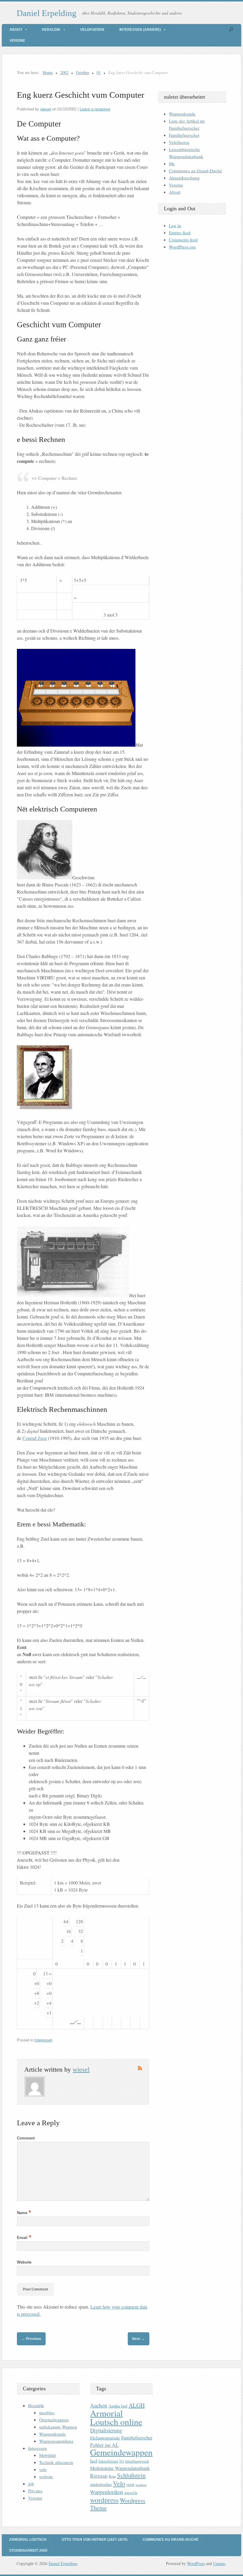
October (83, 72)
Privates (35, 2491)
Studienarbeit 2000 (28, 2551)
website (46, 2476)
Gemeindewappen (121, 2452)
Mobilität (47, 2455)
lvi (122, 2461)
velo (43, 2469)
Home (48, 72)
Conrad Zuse (35, 1438)
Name (24, 2213)
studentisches (101, 2484)
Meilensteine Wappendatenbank (120, 2468)
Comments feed (183, 240)
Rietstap (99, 2476)
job (31, 2484)
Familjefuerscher (184, 135)
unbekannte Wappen (58, 2427)
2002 (64, 72)
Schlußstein (131, 2475)
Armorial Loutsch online (116, 2417)
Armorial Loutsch (28, 2540)
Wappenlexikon (107, 2492)
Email (24, 2238)
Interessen (43, 2040)
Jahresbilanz (108, 2461)
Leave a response (95, 109)
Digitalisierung (106, 2430)
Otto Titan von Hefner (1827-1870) (95, 2540)
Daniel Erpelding (47, 13)
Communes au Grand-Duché (195, 171)
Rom (112, 2476)
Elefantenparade (105, 2438)
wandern (141, 2485)
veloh (130, 2485)
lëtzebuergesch (137, 2461)
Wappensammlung (56, 2441)
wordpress (104, 2500)
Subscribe (140, 2068)
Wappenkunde (182, 114)
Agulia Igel (118, 2406)
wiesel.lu (131, 2493)
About (16, 30)
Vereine (17, 41)
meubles (47, 2413)
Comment (26, 2138)
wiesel (46, 109)
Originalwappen (54, 2420)
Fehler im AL (104, 2445)
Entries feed (180, 232)
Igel (94, 2461)
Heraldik (51, 30)
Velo (119, 2483)
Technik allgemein (56, 2462)
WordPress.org (182, 247)
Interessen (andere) (140, 30)
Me (172, 163)
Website (24, 2262)
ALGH (137, 2405)
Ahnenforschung (184, 178)
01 (99, 72)
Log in (175, 225)
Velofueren (92, 30)
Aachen (99, 2405)
